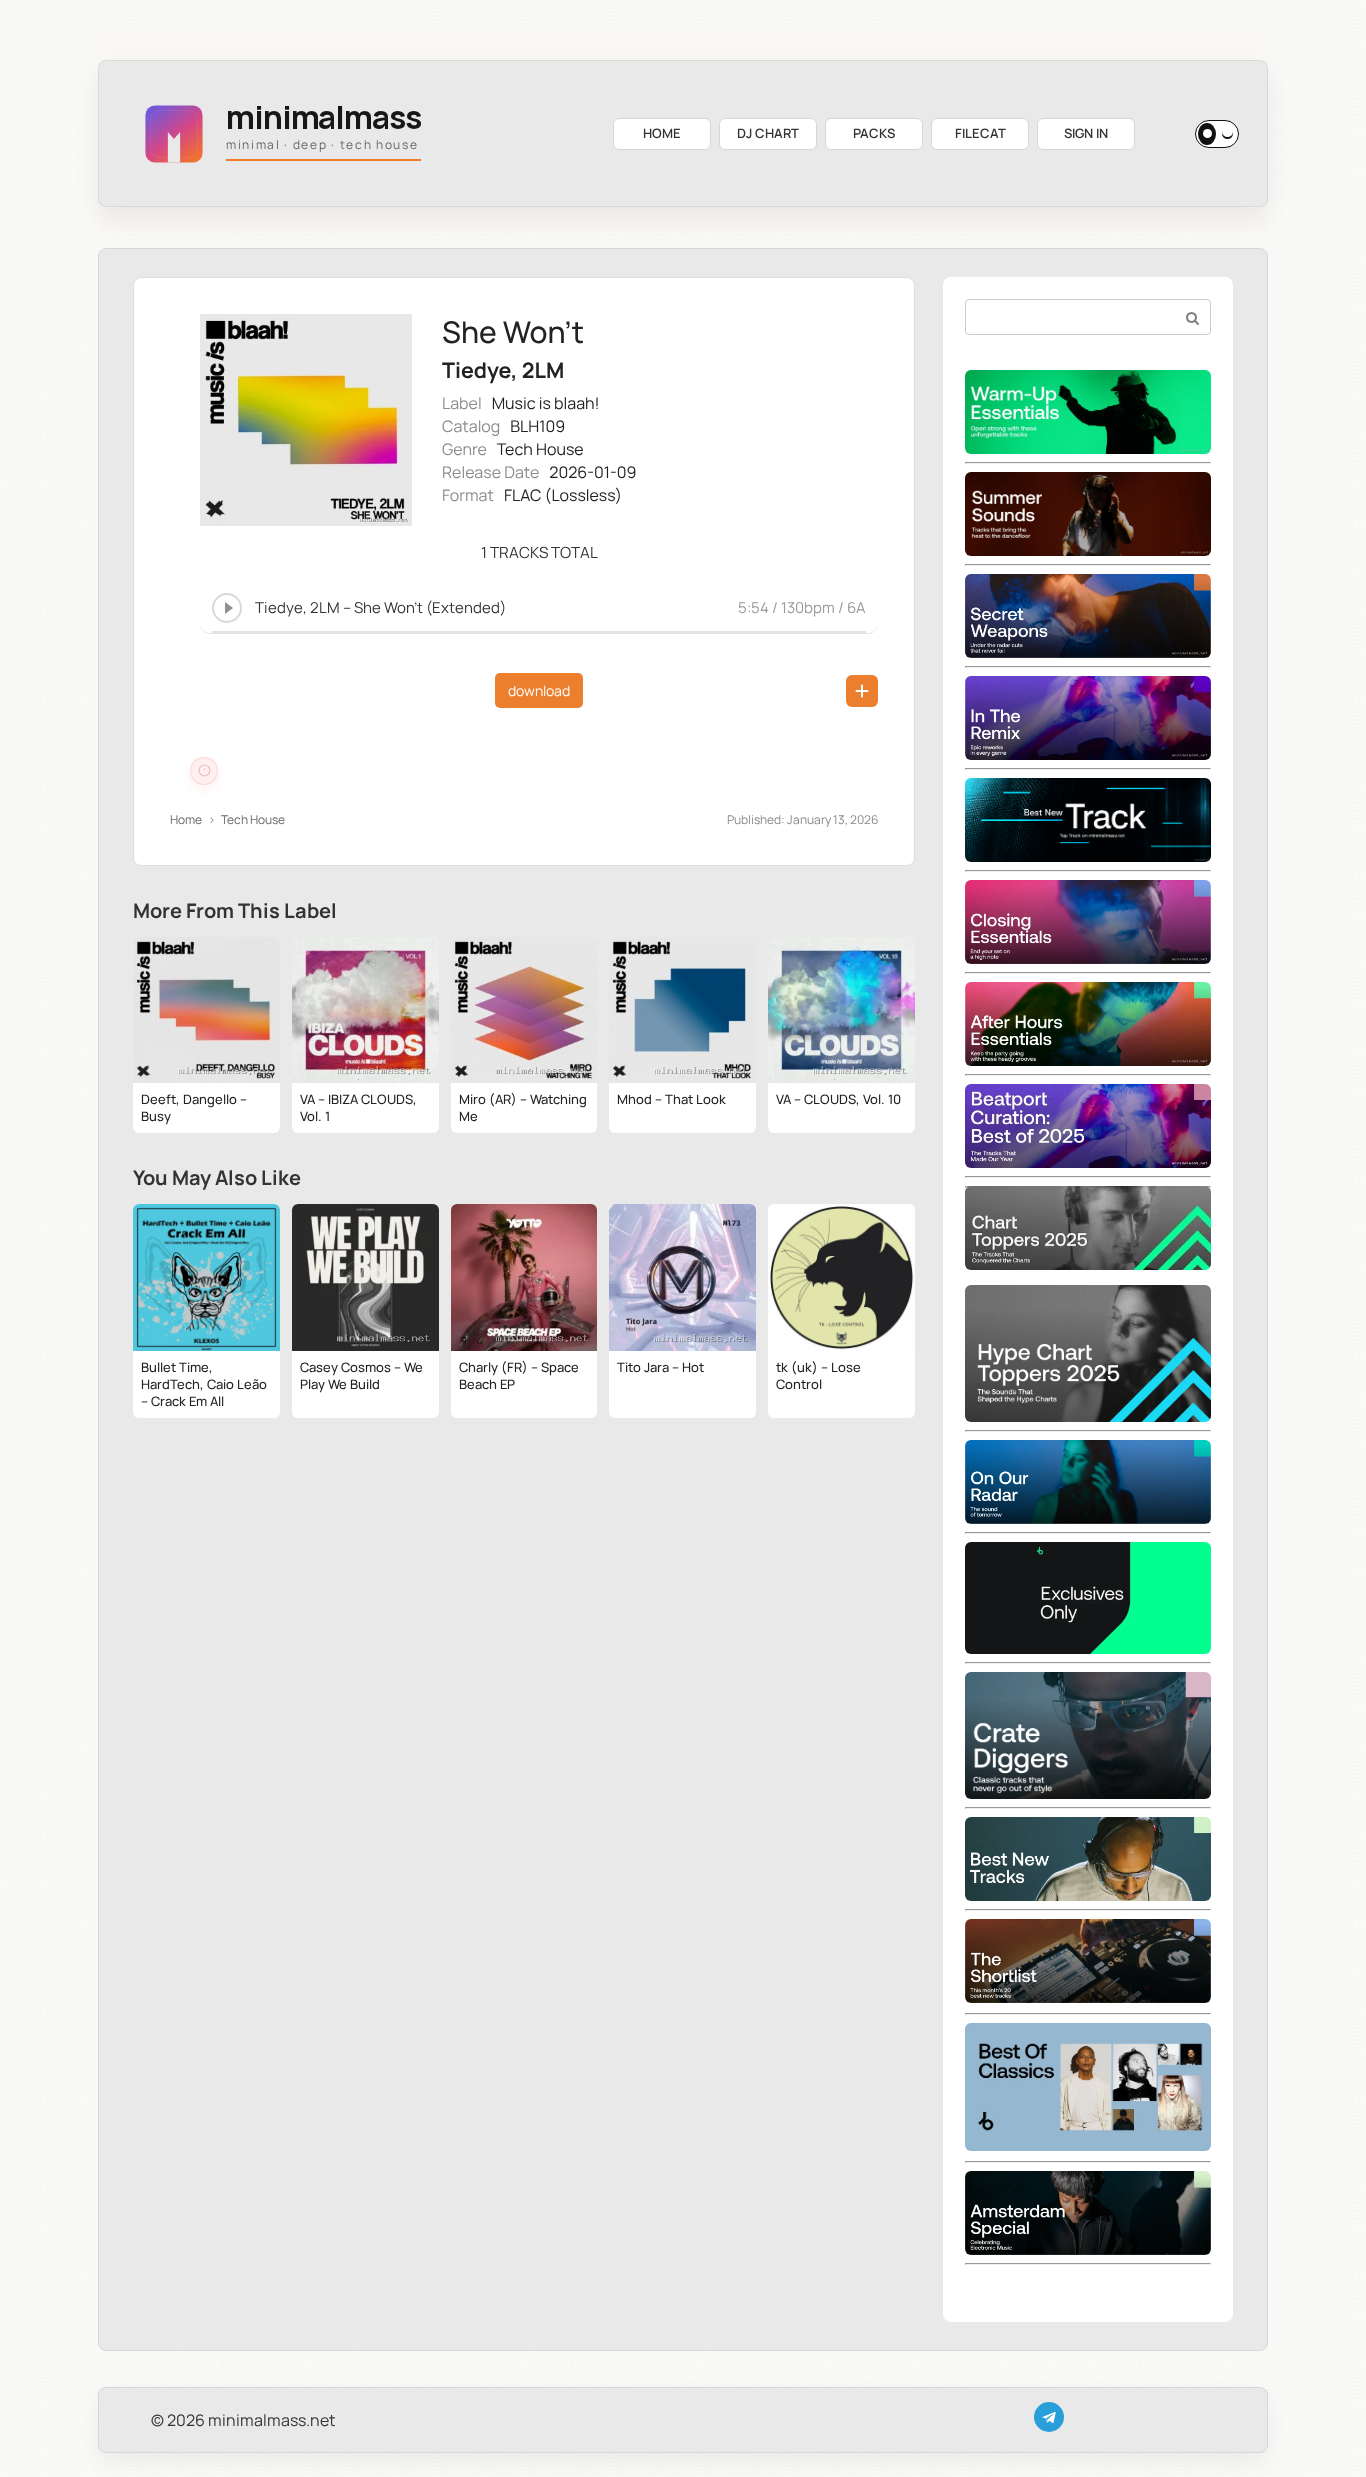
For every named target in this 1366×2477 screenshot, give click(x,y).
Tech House (540, 449)
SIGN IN (1086, 133)
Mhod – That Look (671, 1099)
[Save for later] (862, 691)
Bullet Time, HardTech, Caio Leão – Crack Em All (204, 1384)
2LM (543, 370)
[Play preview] (227, 608)
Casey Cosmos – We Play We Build (361, 1375)
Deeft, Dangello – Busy (194, 1107)
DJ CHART (768, 133)
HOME (662, 133)
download (539, 690)
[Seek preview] (539, 629)
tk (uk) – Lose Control (818, 1375)
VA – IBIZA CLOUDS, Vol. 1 (358, 1107)
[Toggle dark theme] (1217, 134)
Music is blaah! (546, 403)
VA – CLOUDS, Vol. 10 (838, 1099)
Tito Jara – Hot (660, 1367)
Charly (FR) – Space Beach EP (519, 1375)
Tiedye (476, 370)
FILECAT (980, 133)
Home (186, 819)
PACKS (874, 133)
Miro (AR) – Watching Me (523, 1107)
